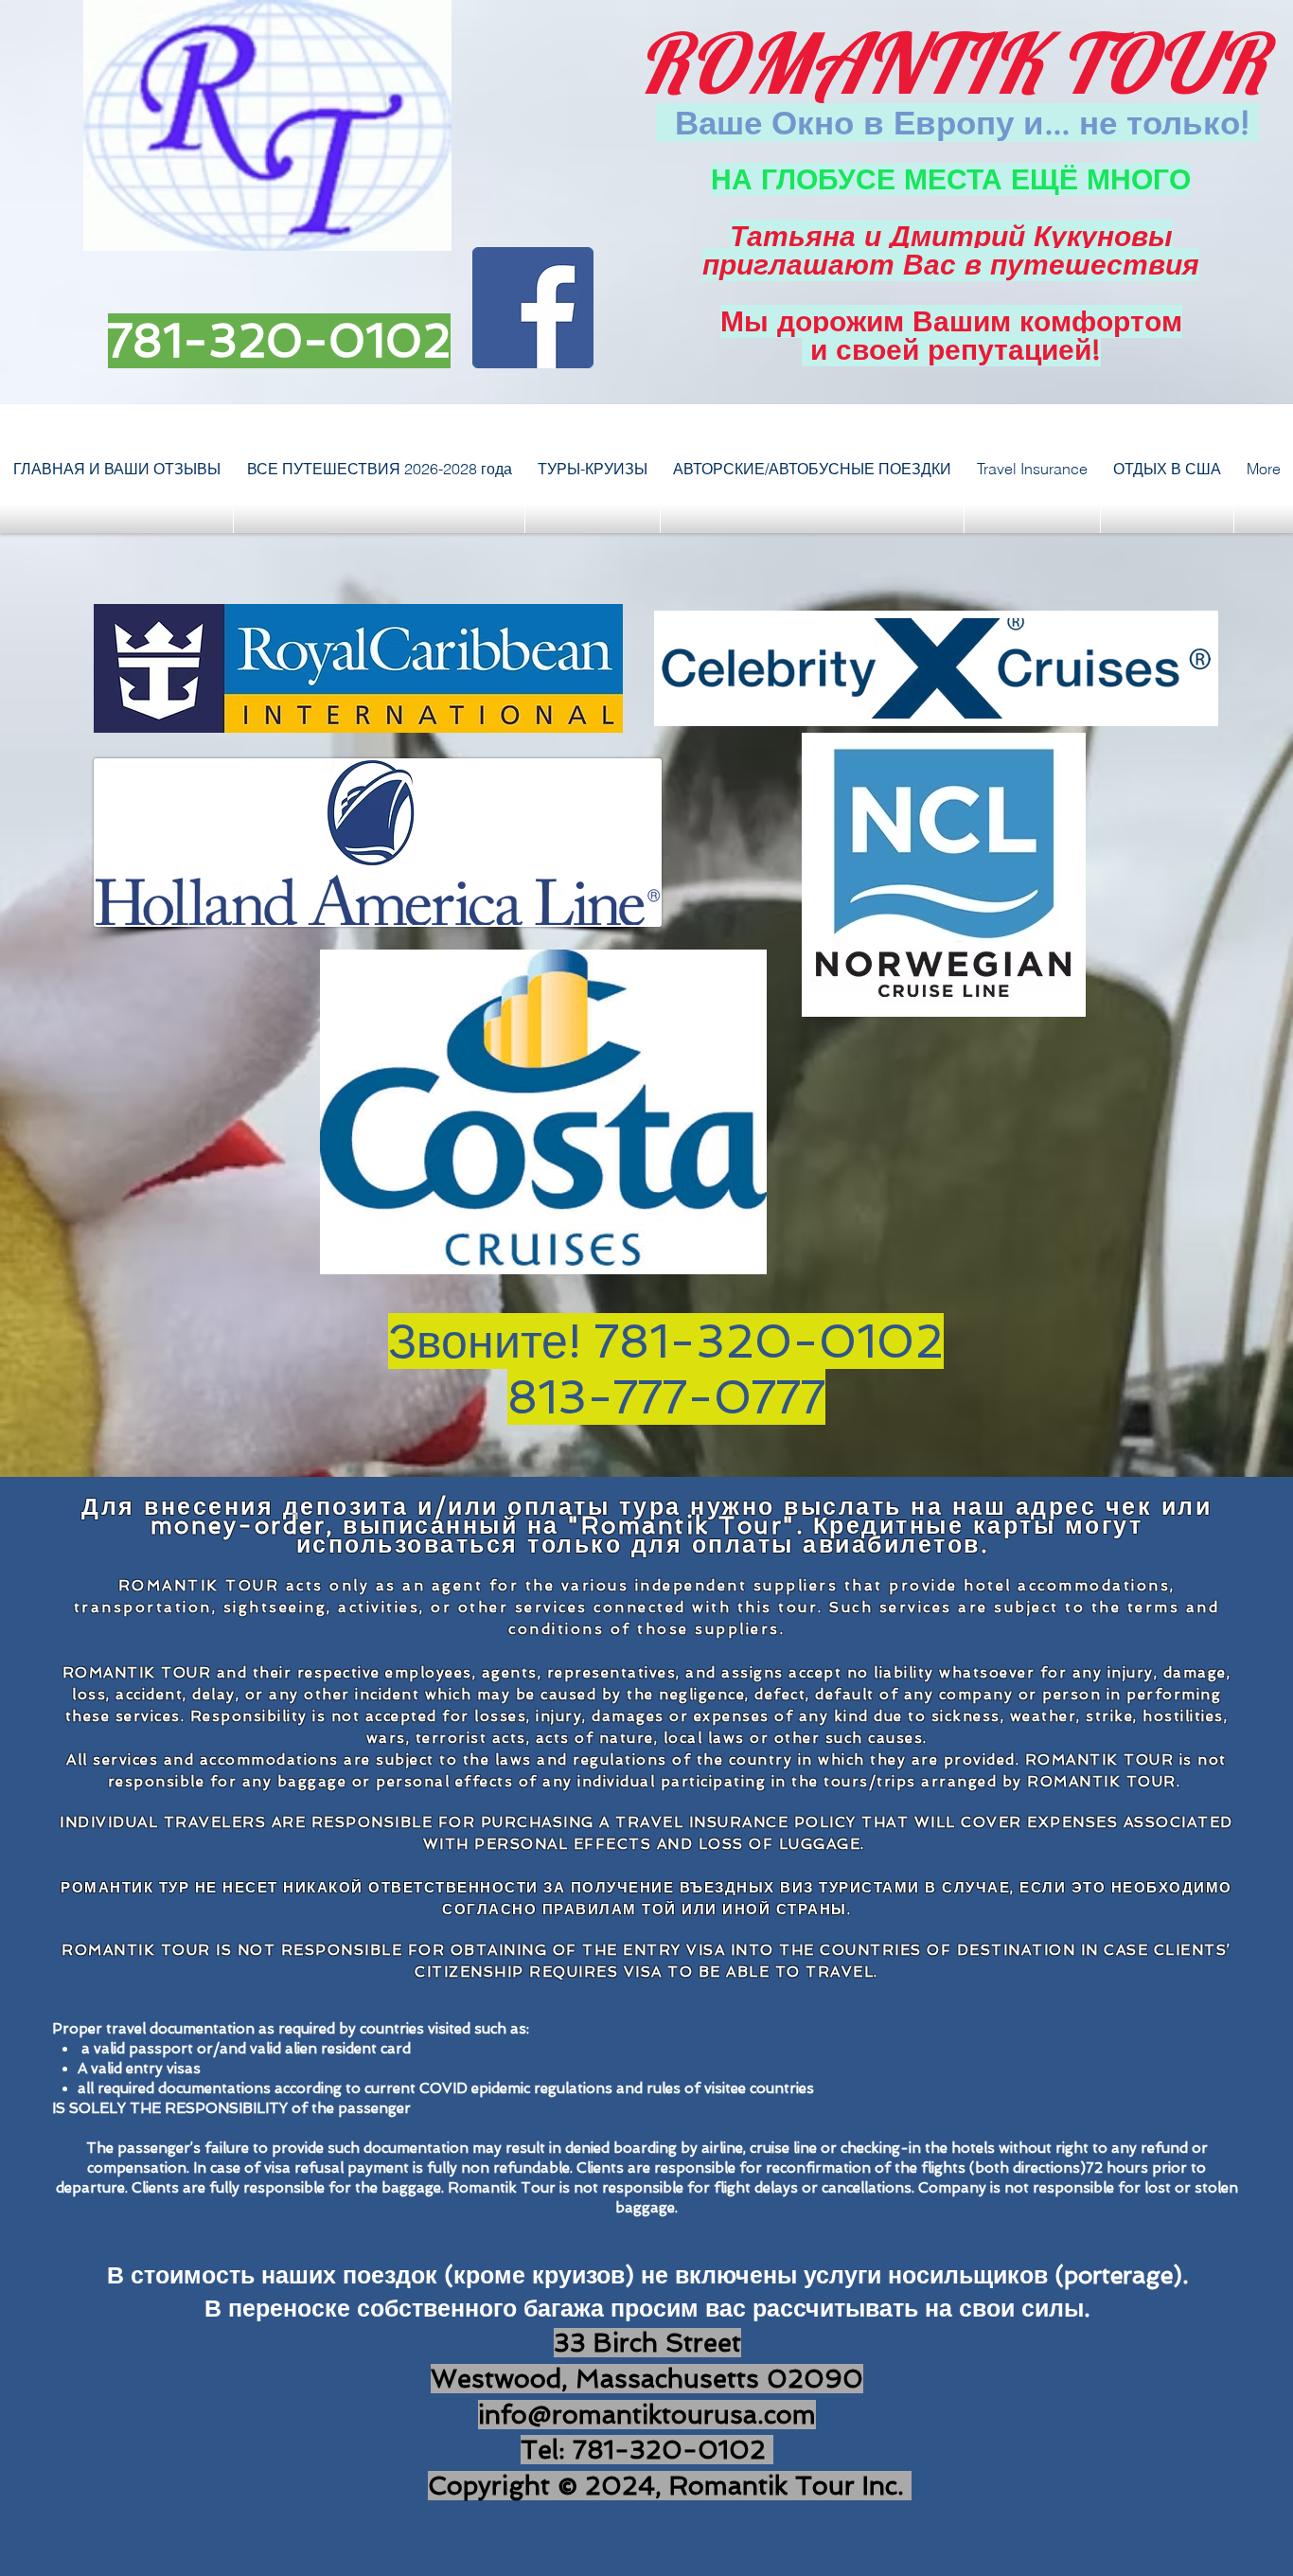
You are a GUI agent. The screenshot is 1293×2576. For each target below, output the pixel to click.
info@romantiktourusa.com (647, 2415)
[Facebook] (533, 308)
